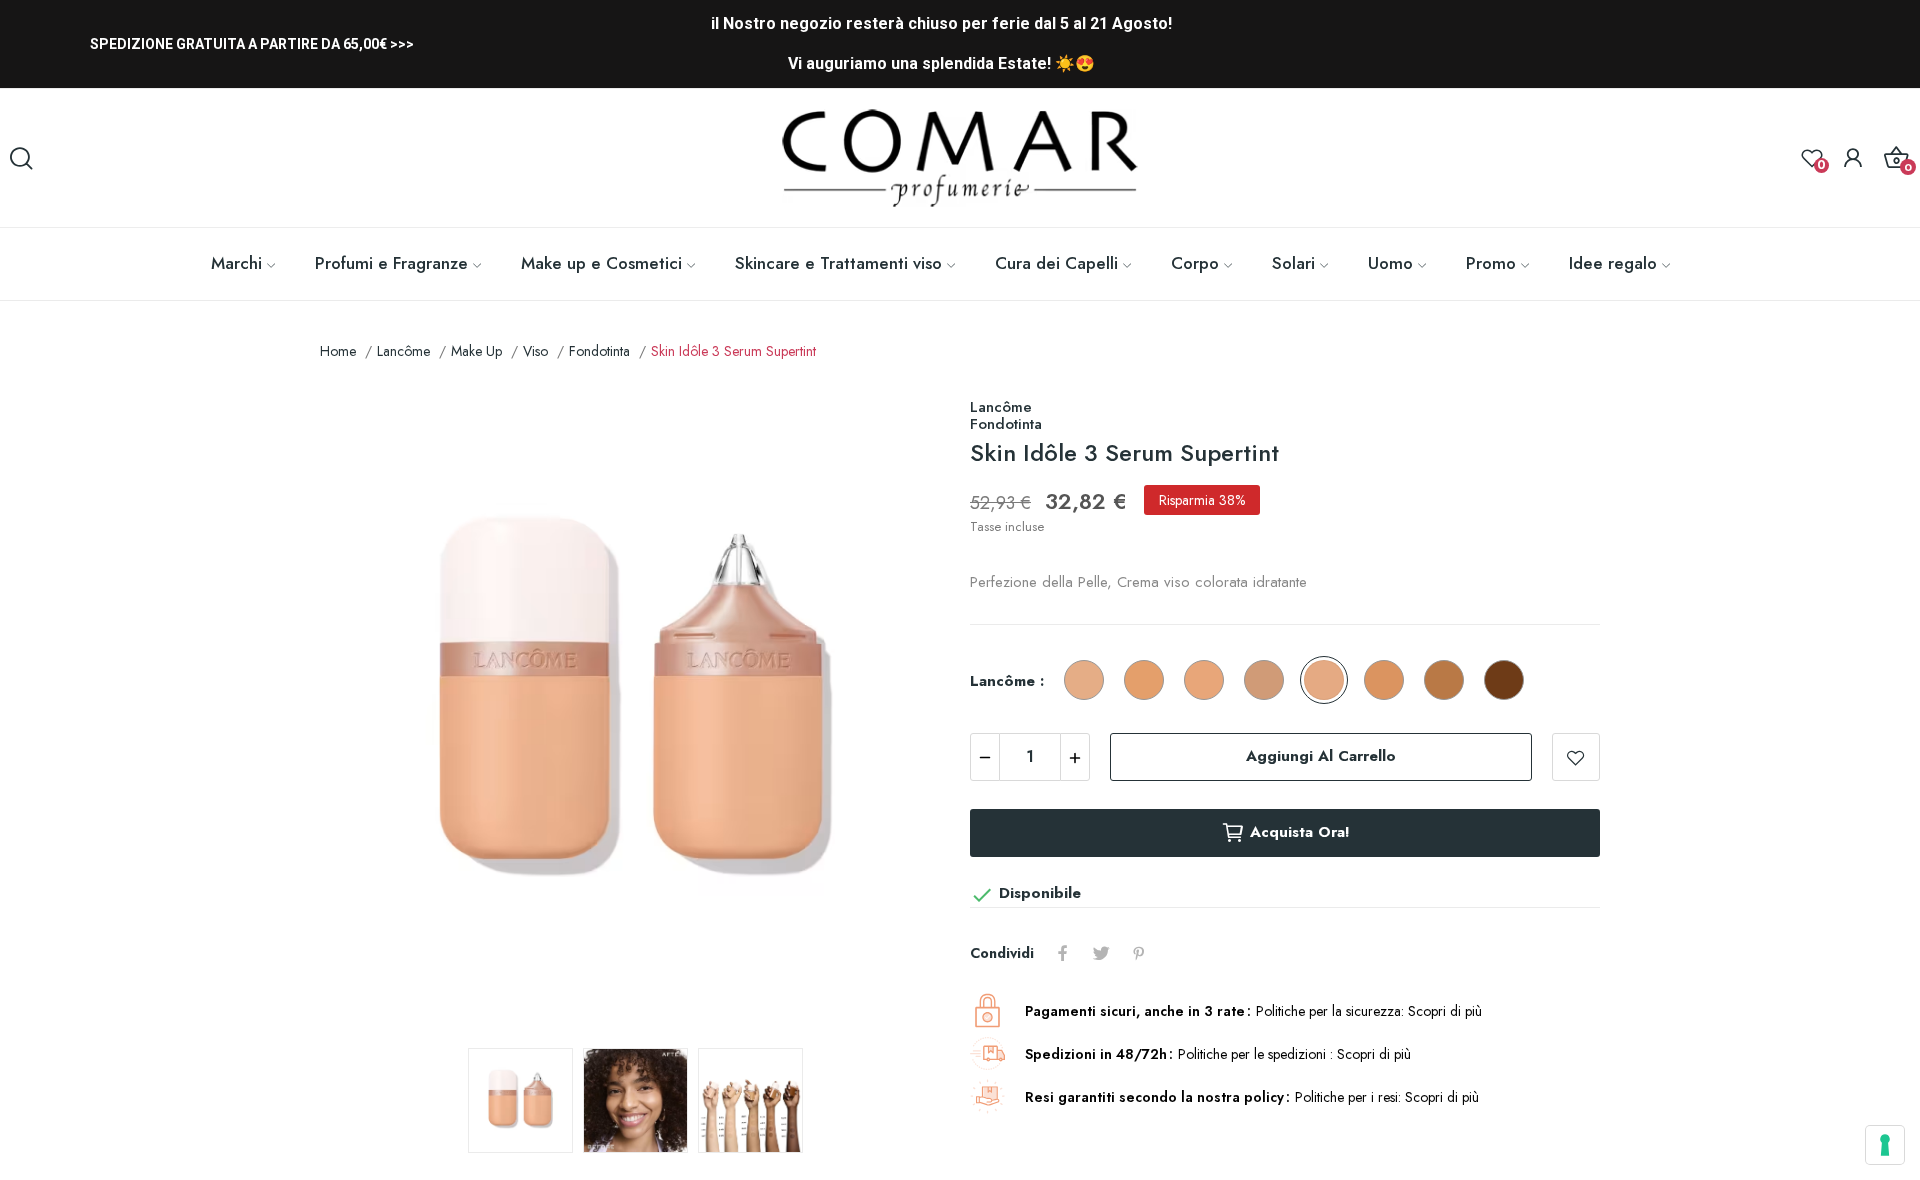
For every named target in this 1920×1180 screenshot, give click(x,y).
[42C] (1449, 681)
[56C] (1509, 681)
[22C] (1149, 681)
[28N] (1269, 681)
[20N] (1209, 681)
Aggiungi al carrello (1321, 756)
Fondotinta (1006, 424)
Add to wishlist (1576, 757)
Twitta (1101, 953)
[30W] (1389, 681)
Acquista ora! (1300, 832)
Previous (367, 710)
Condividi (1063, 953)
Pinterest (1139, 953)
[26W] (1329, 681)
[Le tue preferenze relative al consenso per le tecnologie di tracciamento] (1885, 1145)
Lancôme (1001, 407)
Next (903, 710)
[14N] (1089, 681)
